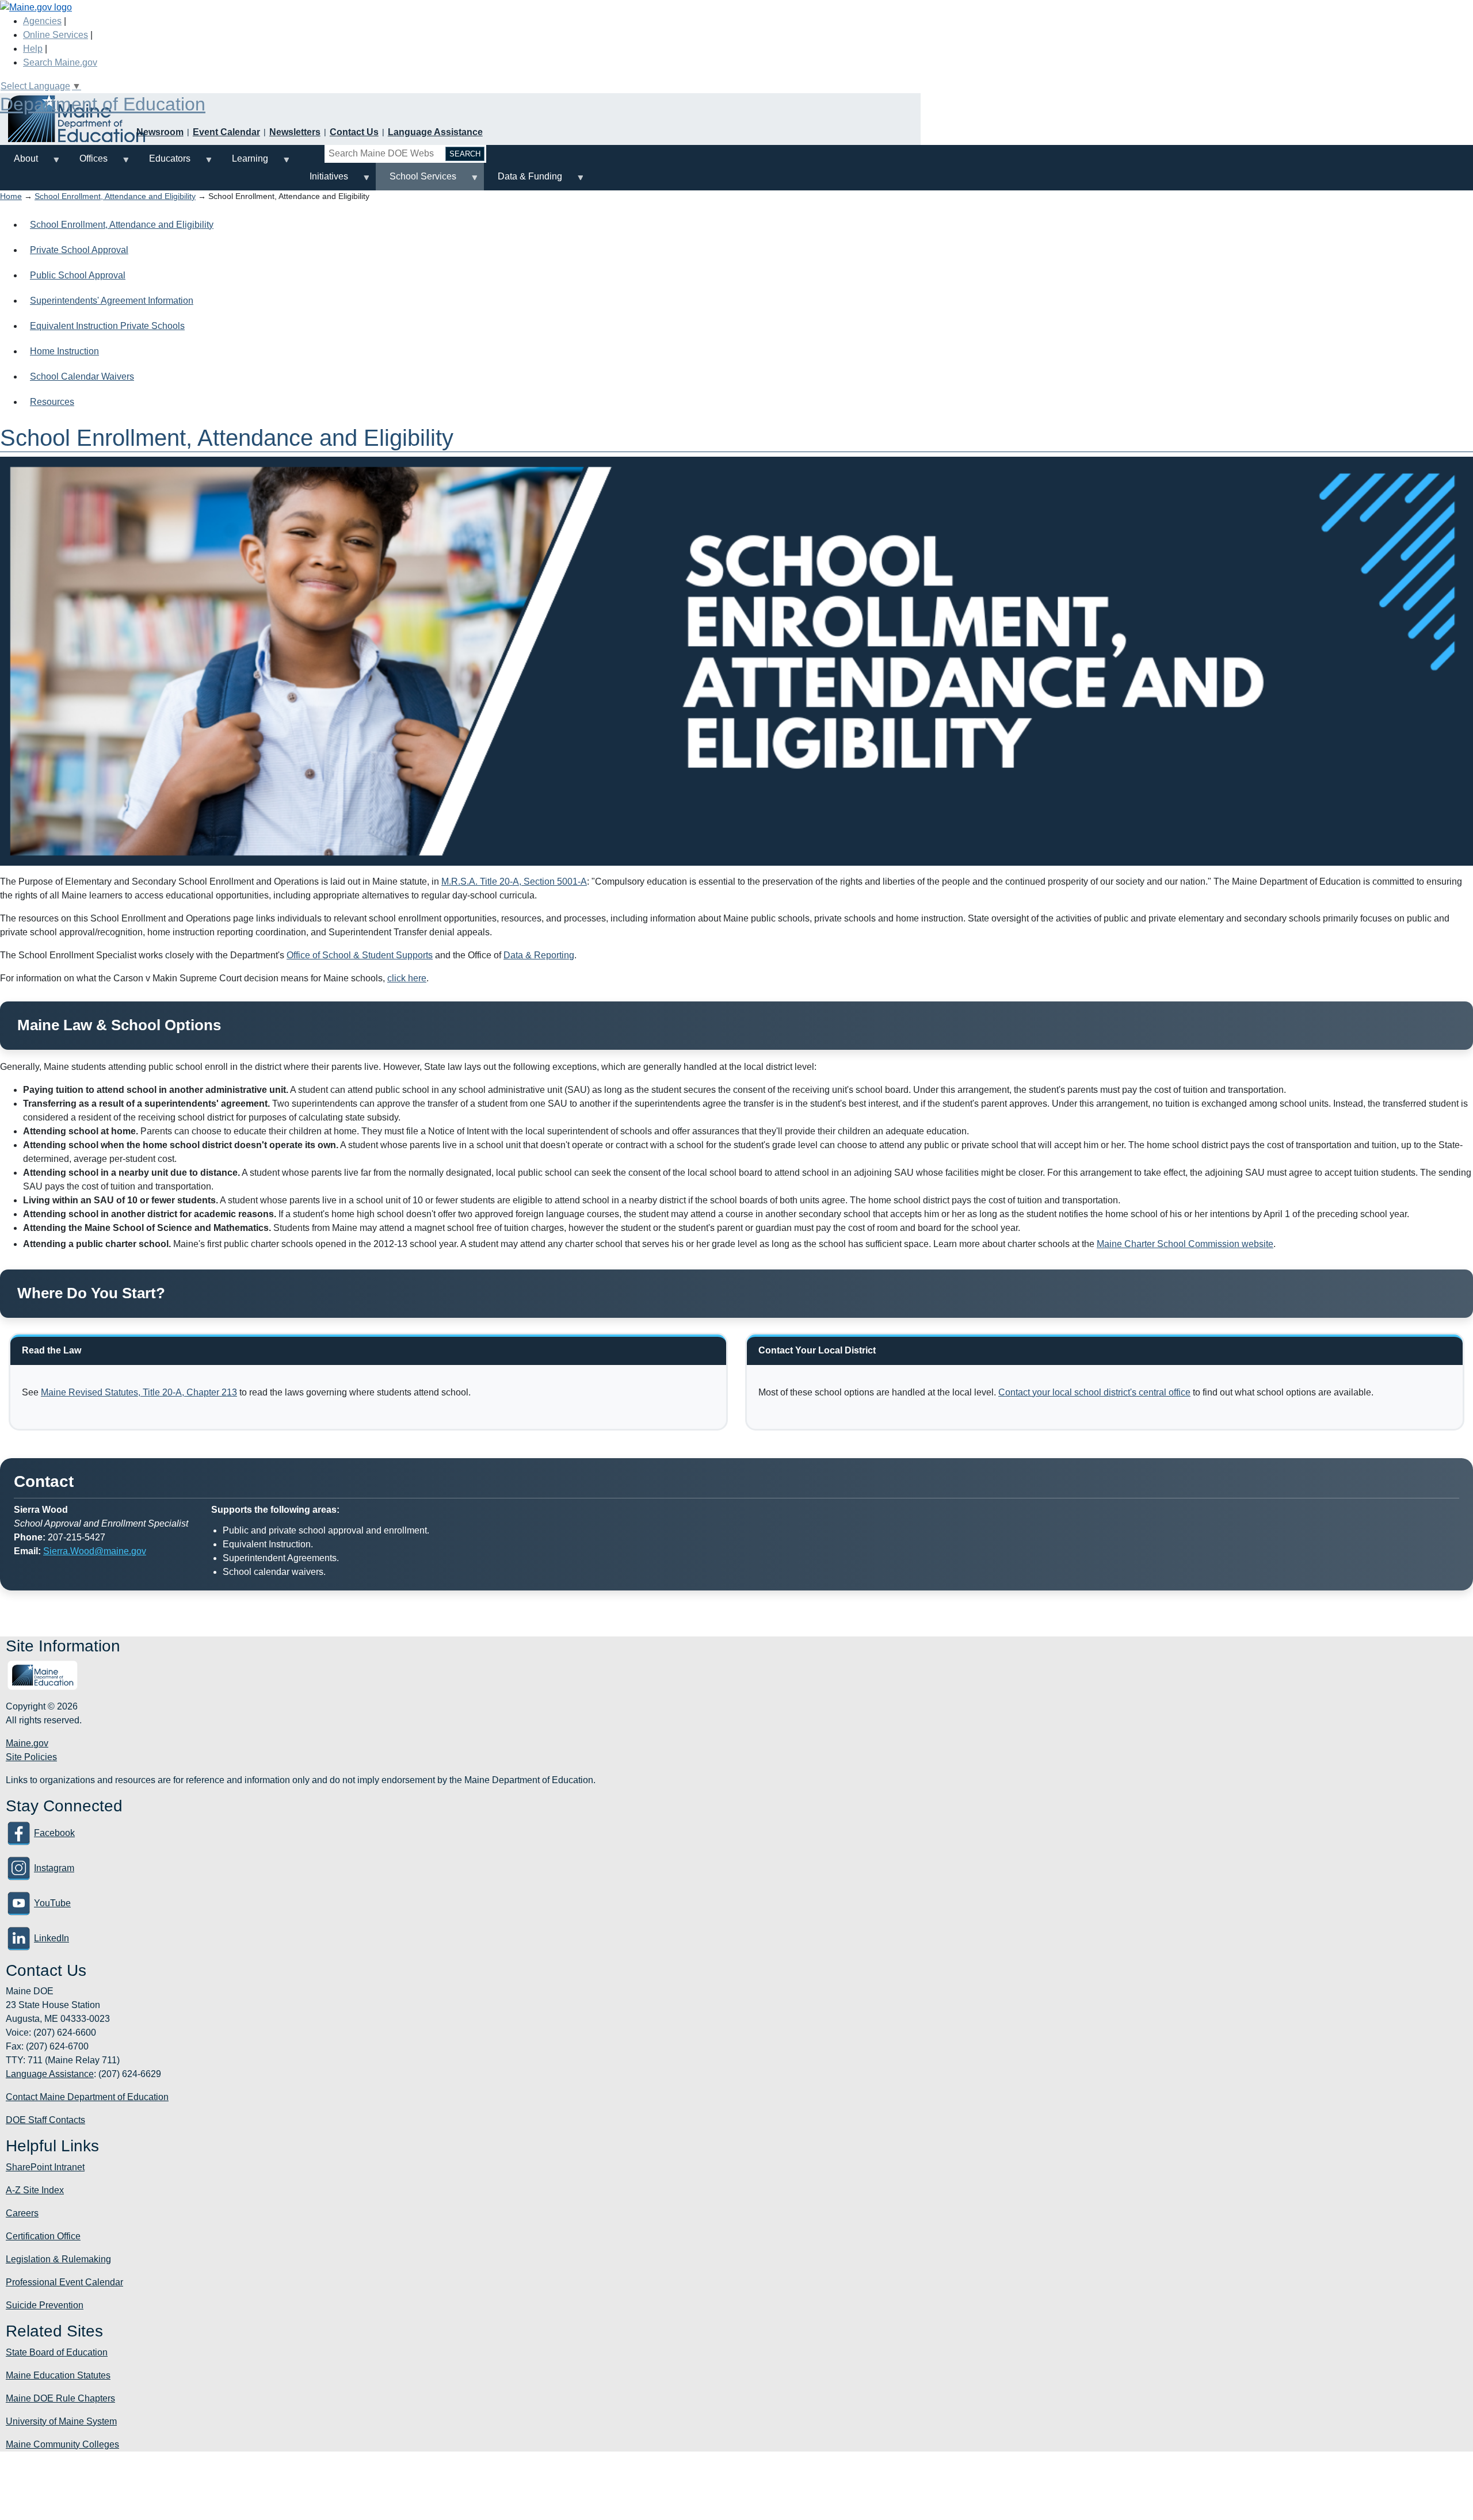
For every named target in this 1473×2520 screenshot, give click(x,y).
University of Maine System (61, 2421)
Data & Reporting (539, 955)
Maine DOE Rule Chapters (60, 2398)
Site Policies (31, 1757)
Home (11, 196)
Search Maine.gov (60, 62)
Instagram (54, 1868)
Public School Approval (78, 275)
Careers (22, 2213)
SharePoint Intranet (45, 2167)
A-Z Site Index (35, 2190)
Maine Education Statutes (58, 2375)
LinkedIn (51, 1938)
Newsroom (160, 132)
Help (33, 49)
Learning (243, 163)
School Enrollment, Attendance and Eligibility (115, 196)
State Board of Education (57, 2352)
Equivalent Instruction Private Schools (107, 326)
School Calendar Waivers (82, 376)
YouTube (52, 1903)
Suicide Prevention (45, 2305)
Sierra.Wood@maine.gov (95, 1551)
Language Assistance (435, 132)
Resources (52, 402)
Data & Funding (523, 181)
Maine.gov (27, 1743)
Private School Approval (79, 250)
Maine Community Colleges (62, 2444)
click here (407, 978)
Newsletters (295, 132)
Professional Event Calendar (64, 2282)
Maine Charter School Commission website (1185, 1244)
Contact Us (354, 132)
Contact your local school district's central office (1094, 1392)
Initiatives (322, 181)
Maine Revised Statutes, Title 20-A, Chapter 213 (139, 1392)
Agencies (42, 21)
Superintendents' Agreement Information (112, 301)
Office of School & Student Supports (360, 955)
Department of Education (103, 104)
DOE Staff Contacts (45, 2120)
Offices (87, 163)
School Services (416, 181)
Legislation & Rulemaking (58, 2259)
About (19, 163)
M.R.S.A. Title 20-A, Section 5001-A (514, 882)
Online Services (56, 35)
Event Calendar (226, 132)
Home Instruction (64, 351)
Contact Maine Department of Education (87, 2097)
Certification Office (43, 2236)
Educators (163, 163)
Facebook (54, 1833)
